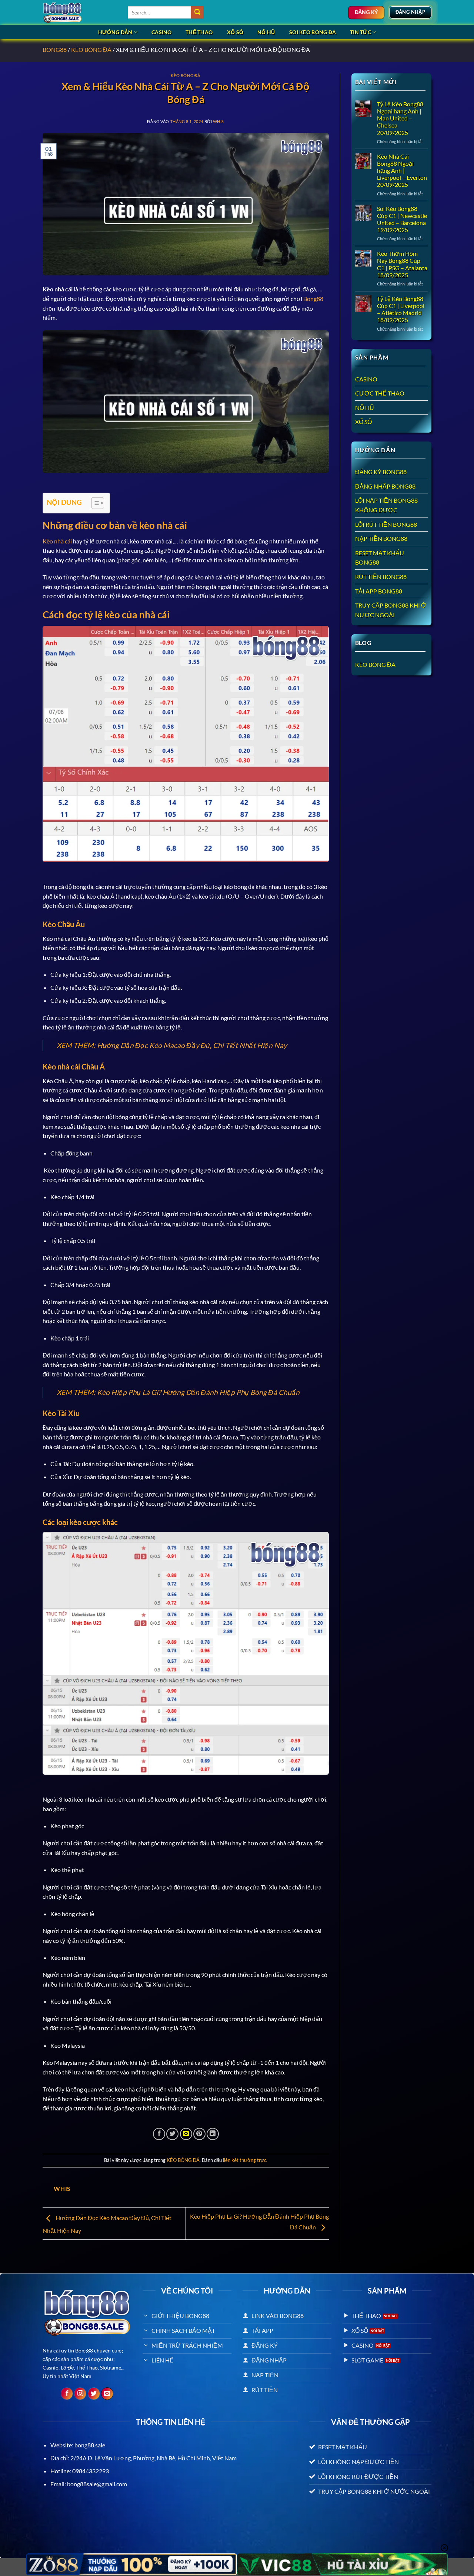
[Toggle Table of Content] (94, 503)
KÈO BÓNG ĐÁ (91, 49)
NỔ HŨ (266, 32)
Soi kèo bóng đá (313, 32)
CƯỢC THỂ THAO (380, 393)
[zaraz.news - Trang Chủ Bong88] (80, 12)
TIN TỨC (360, 32)
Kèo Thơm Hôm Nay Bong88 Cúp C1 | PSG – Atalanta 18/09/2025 (402, 264)
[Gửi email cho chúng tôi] (107, 2394)
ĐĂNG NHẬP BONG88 (385, 486)
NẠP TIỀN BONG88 (381, 538)
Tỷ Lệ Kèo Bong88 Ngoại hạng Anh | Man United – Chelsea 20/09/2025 (400, 118)
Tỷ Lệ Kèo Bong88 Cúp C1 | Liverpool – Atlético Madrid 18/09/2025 (401, 309)
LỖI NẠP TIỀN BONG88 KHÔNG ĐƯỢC (386, 505)
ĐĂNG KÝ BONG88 (381, 472)
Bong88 (313, 299)
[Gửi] (197, 13)
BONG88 (55, 49)
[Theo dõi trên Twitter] (94, 2394)
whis (218, 121)
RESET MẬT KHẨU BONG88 (380, 558)
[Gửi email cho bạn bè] (186, 2134)
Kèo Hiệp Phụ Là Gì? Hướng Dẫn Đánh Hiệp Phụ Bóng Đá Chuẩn (198, 1392)
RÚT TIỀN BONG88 (381, 577)
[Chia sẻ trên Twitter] (172, 2134)
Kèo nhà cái (57, 541)
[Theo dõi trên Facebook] (67, 2394)
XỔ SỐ (235, 32)
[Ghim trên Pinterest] (199, 2134)
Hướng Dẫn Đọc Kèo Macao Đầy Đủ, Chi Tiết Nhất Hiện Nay (192, 1045)
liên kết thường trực (245, 2160)
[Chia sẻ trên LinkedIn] (213, 2134)
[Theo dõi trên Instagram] (80, 2394)
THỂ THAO (199, 32)
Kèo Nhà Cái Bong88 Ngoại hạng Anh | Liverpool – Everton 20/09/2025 (402, 171)
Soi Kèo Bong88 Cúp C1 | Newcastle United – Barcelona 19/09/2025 (402, 219)
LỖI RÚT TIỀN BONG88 (386, 524)
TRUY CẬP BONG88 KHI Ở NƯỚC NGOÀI (391, 610)
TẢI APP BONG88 (379, 591)
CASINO (162, 32)
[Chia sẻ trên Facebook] (159, 2134)
